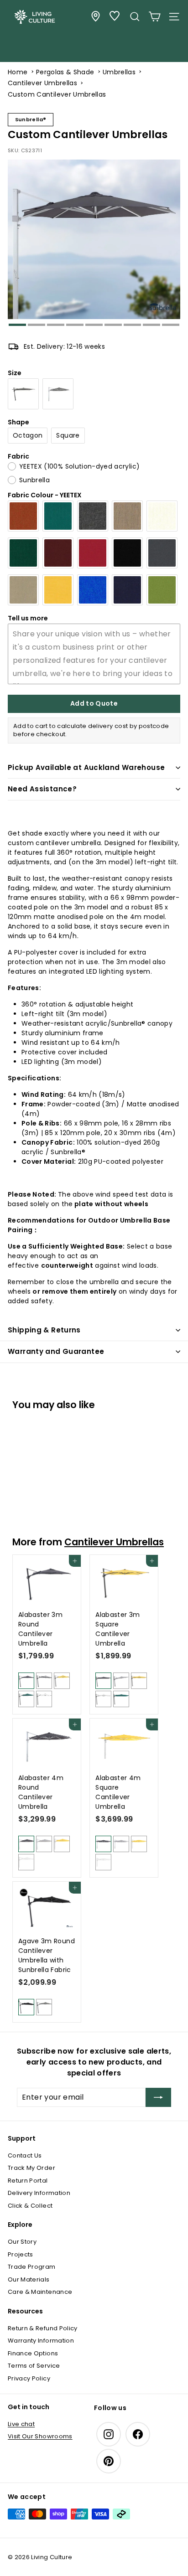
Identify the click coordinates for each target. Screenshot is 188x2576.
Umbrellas (119, 72)
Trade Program (32, 2267)
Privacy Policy (29, 2378)
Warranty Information (41, 2341)
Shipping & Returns (44, 1330)
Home (18, 72)
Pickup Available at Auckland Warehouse (86, 767)
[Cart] (154, 17)
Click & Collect (30, 2206)
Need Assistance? (42, 789)
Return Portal (28, 2181)
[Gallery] (94, 243)
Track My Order (31, 2168)
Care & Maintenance (40, 2292)
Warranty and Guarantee (56, 1351)
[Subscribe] (158, 2097)
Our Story (22, 2242)
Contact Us (25, 2155)
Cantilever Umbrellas (42, 83)
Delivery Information (39, 2193)
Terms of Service (34, 2366)
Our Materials (29, 2279)
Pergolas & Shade (65, 72)
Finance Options (33, 2353)
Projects (21, 2254)
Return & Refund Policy (43, 2328)
